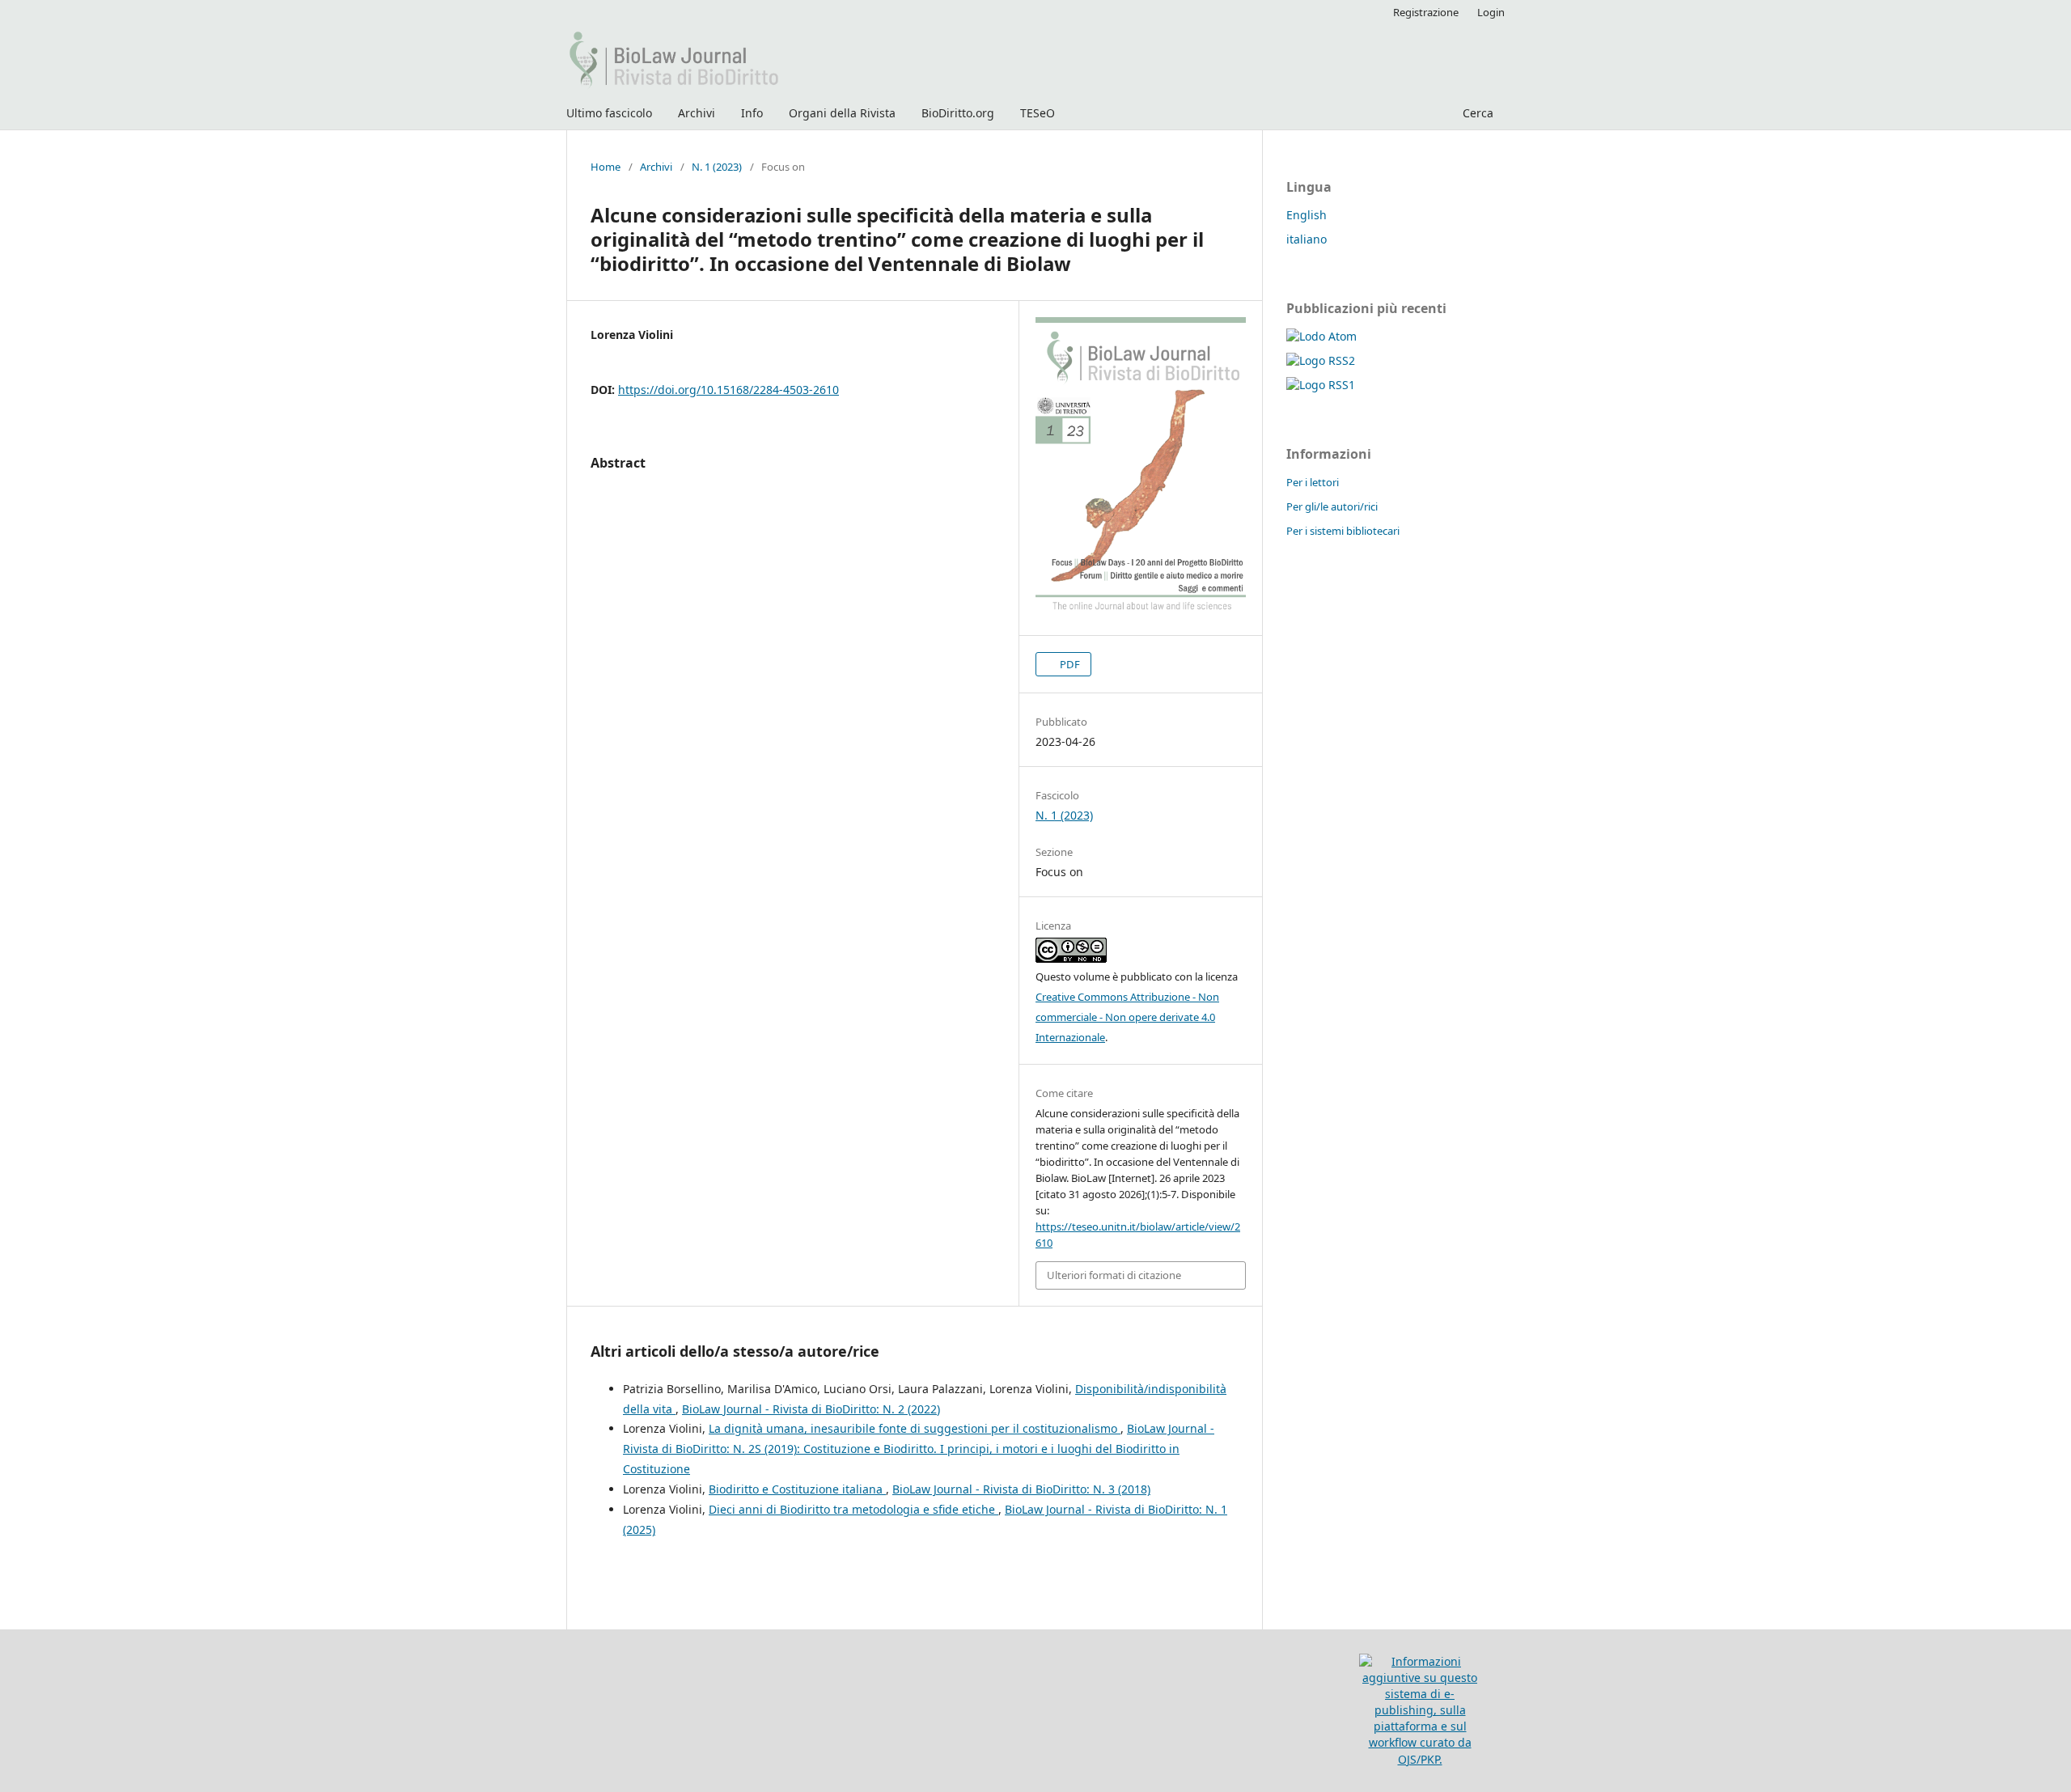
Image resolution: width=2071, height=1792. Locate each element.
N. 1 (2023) (717, 167)
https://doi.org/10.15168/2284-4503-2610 (728, 390)
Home (606, 167)
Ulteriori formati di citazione (1114, 1275)
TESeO (1038, 113)
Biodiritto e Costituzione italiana (797, 1489)
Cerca (1476, 113)
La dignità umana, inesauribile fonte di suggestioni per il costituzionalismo (915, 1428)
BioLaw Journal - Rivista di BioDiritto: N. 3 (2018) (1021, 1489)
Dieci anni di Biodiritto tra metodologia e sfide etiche (853, 1509)
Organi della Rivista (842, 113)
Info (752, 113)
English (1307, 215)
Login (1491, 12)
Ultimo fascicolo (609, 113)
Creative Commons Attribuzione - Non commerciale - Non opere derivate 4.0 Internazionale (1127, 1017)
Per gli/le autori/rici (1332, 506)
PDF (1069, 664)
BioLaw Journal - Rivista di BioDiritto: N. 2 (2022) (811, 1409)
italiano (1307, 239)
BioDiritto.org (958, 113)
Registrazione (1426, 12)
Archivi (697, 113)
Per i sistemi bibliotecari (1343, 531)
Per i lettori (1313, 482)
